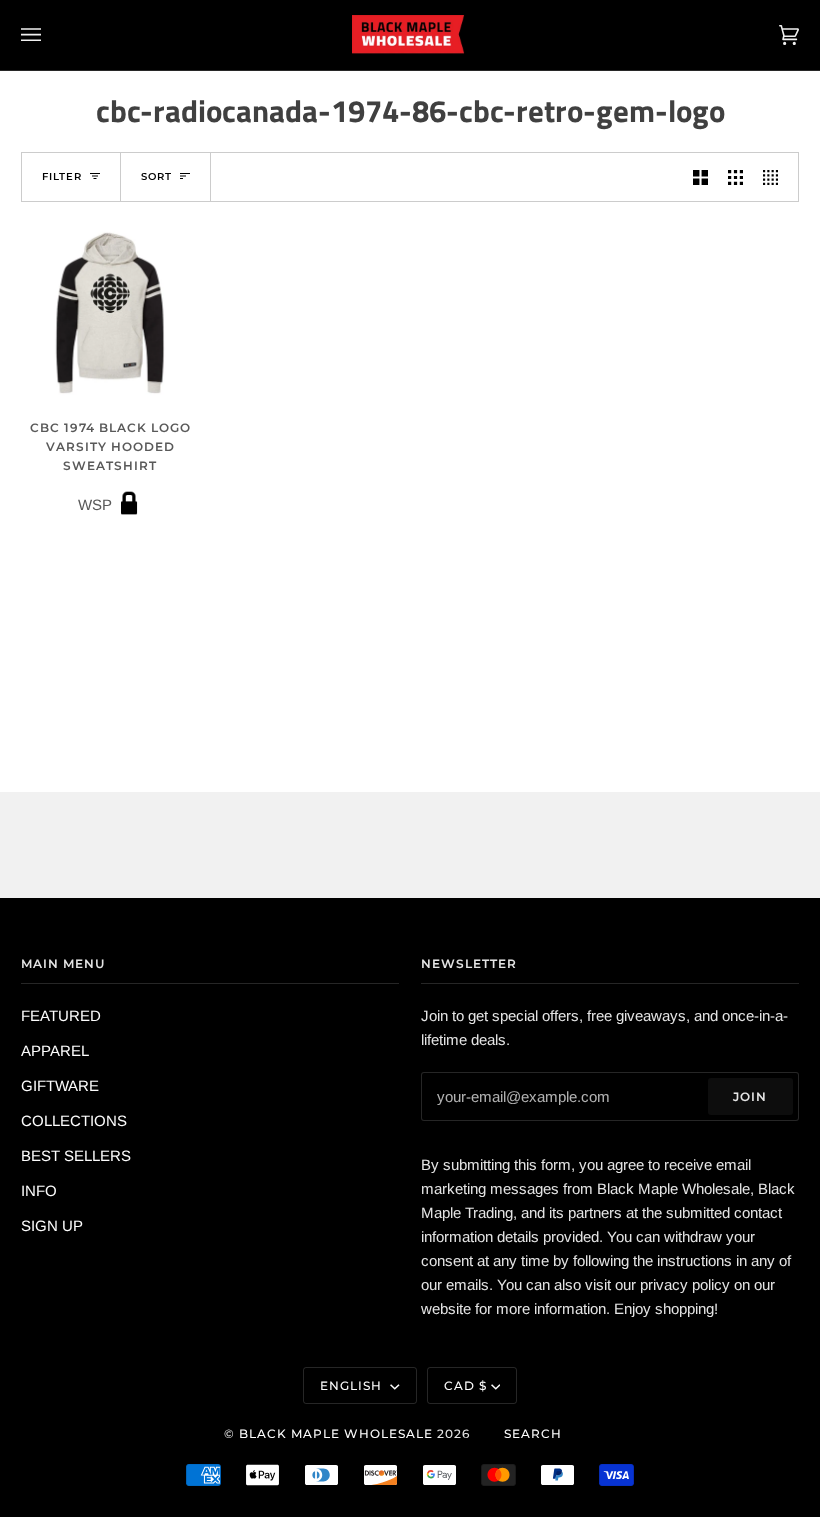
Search (533, 1433)
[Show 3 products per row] (735, 177)
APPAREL (55, 1050)
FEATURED (61, 1015)
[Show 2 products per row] (700, 177)
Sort (156, 176)
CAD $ (465, 1385)
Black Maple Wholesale (336, 1433)
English (353, 1385)
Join (750, 1096)
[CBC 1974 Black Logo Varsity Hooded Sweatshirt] (110, 313)
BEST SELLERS (76, 1155)
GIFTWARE (60, 1085)
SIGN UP (52, 1225)
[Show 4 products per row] (775, 177)
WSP (110, 466)
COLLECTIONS (74, 1120)
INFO (39, 1190)
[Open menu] (51, 35)
